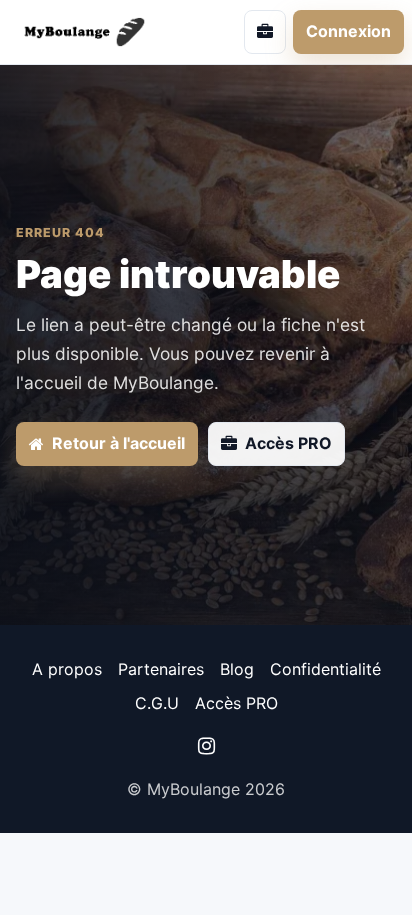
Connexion (348, 31)
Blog (237, 669)
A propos (67, 669)
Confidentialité (325, 669)
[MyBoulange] (97, 31)
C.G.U (157, 703)
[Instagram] (206, 746)
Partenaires (161, 669)
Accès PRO (236, 703)
